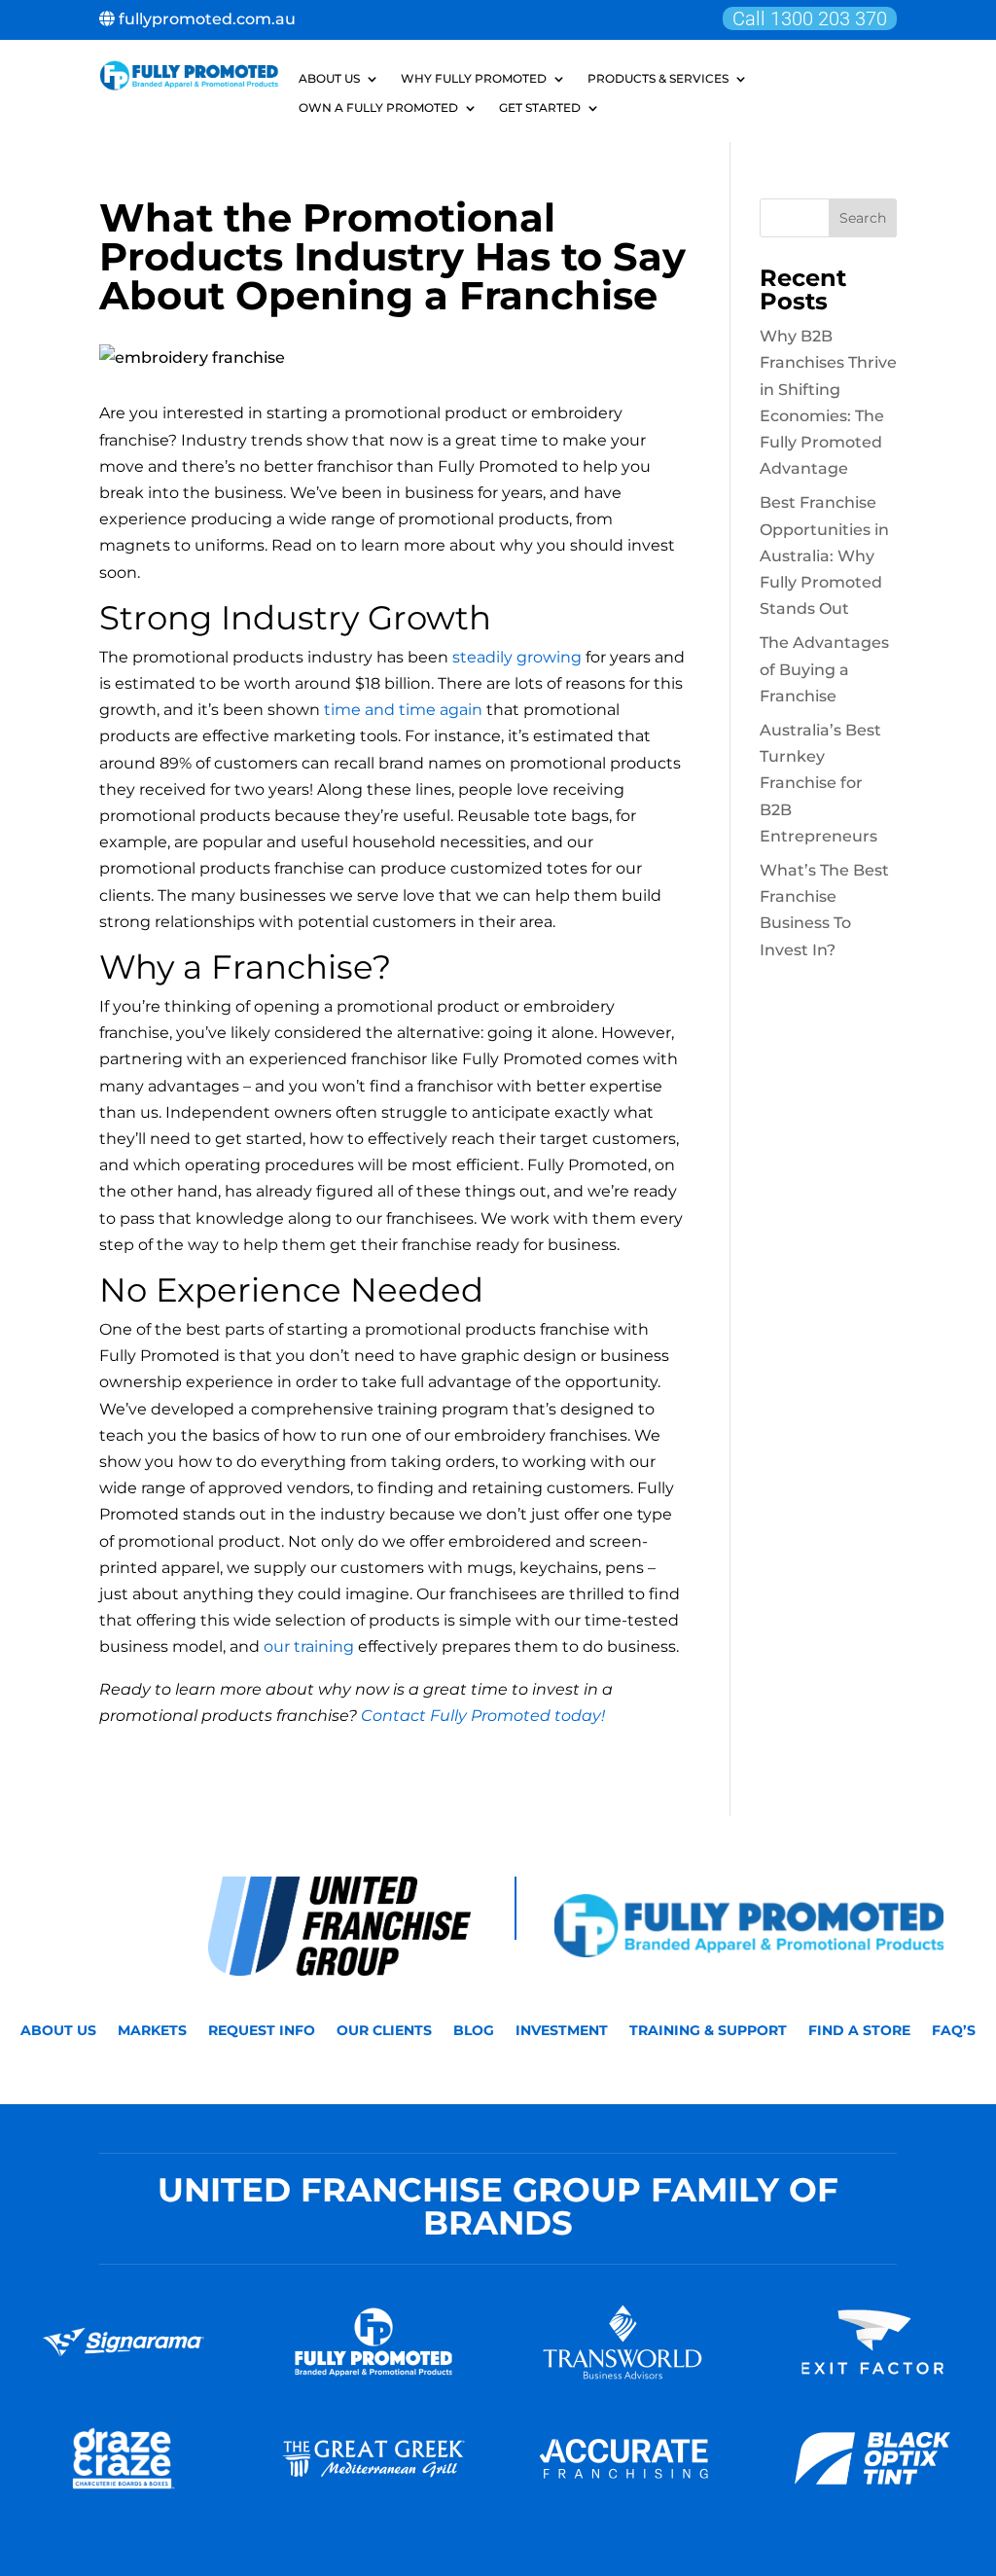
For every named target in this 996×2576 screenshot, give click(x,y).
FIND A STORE (859, 2031)
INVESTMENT (562, 2031)
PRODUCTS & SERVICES (658, 79)
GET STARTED (540, 108)
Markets (152, 2031)
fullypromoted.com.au (205, 19)
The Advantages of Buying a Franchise (824, 669)
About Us (58, 2031)
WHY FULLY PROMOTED (474, 79)
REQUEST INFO (262, 2031)
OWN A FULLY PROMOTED (378, 108)
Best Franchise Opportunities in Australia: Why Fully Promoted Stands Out (824, 555)
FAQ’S (954, 2031)
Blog (474, 2031)
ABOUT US (329, 79)
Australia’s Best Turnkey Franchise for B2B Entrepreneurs (820, 783)
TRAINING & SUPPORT (708, 2031)
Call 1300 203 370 (810, 18)
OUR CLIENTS (384, 2031)
